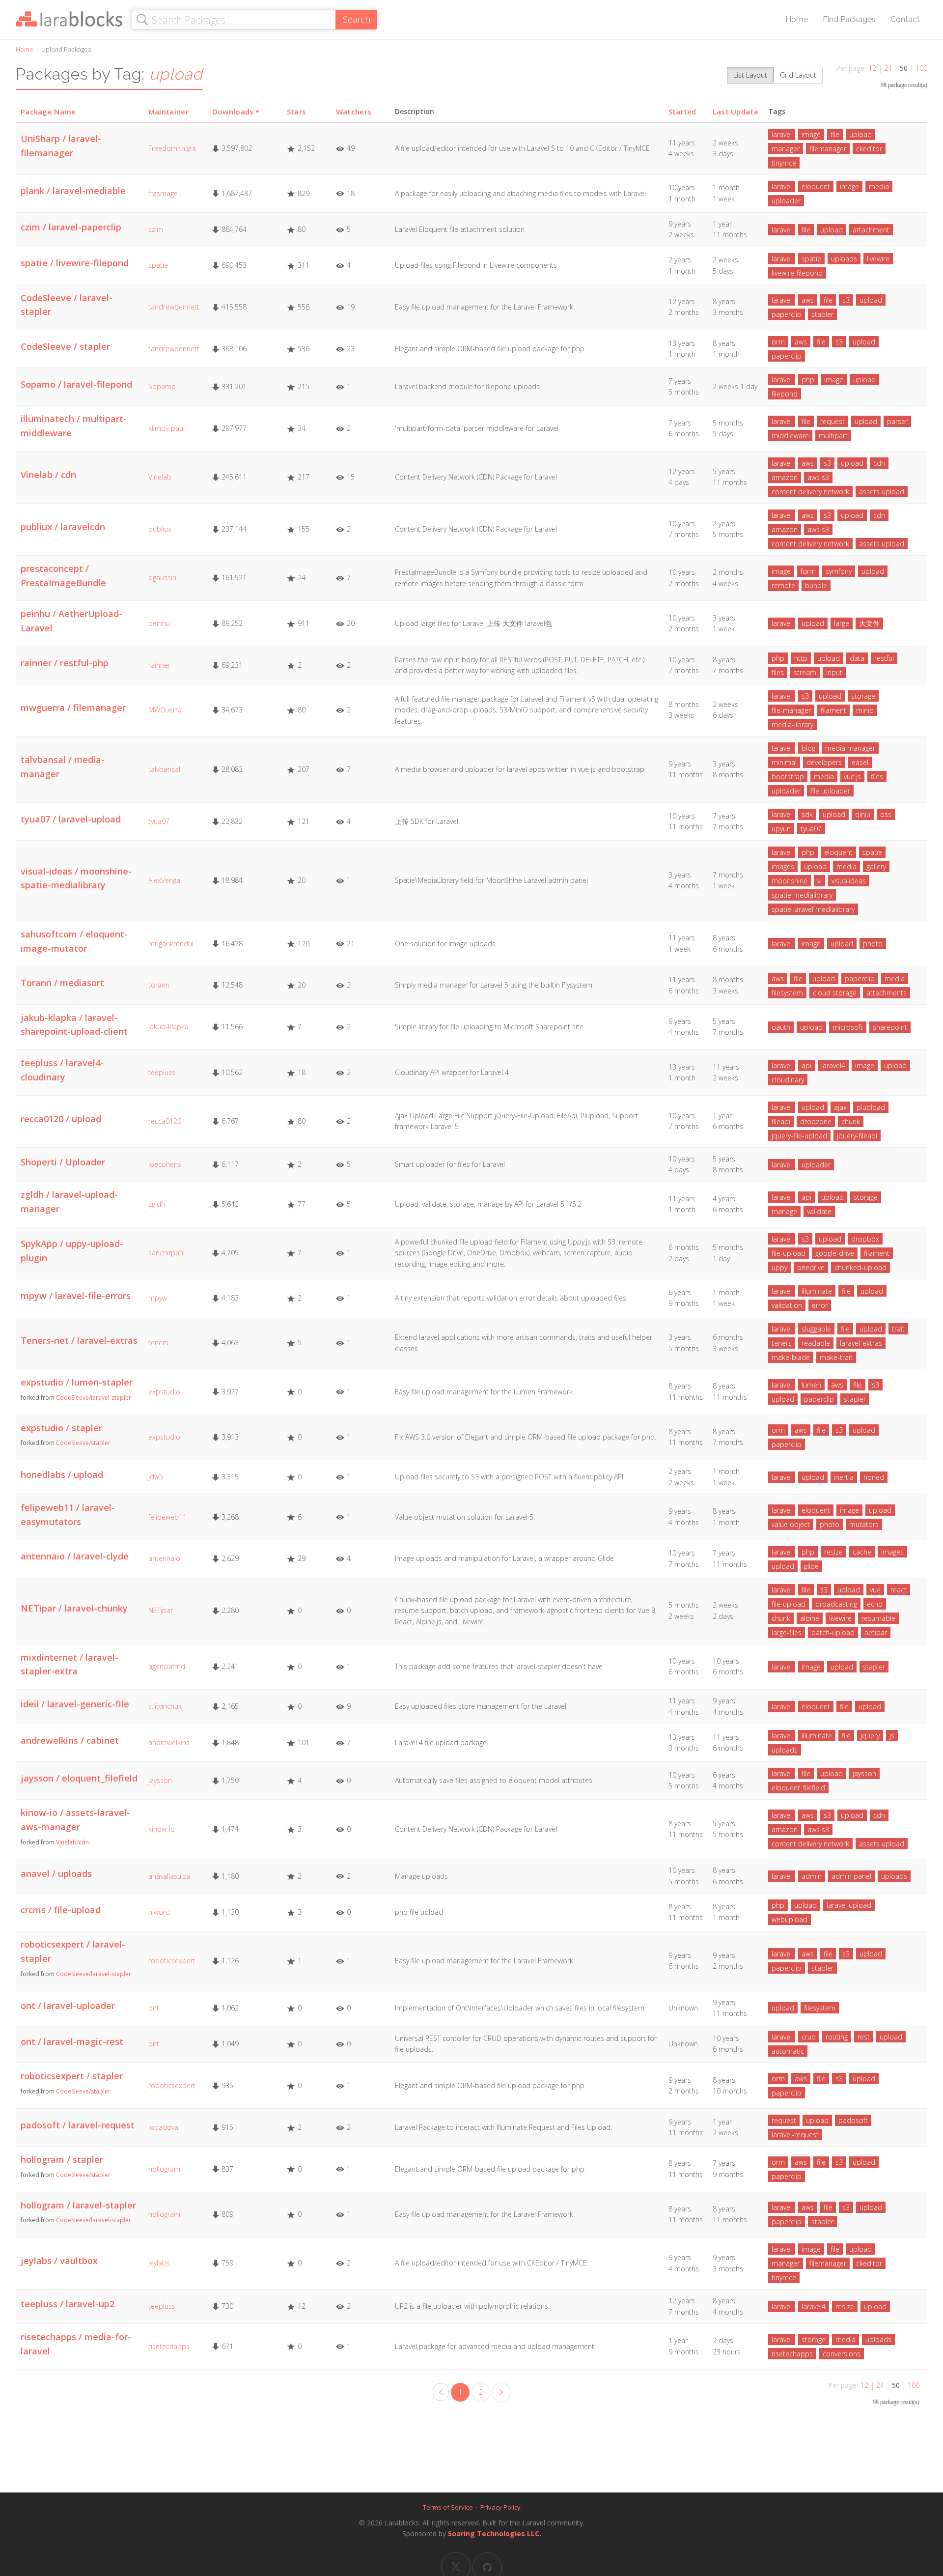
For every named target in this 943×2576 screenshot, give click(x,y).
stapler (822, 314)
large (842, 623)
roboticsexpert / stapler (72, 2076)
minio (865, 710)
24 (888, 68)
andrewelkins (169, 1742)
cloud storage (835, 993)
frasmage (163, 193)
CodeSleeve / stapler (65, 346)
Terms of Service (448, 2507)
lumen (811, 1385)
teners (158, 1343)
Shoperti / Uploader (63, 1162)
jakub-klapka (168, 1027)
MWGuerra (165, 710)
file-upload (789, 1253)
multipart (833, 436)
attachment (871, 230)
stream (805, 672)
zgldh (157, 1204)
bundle (816, 585)
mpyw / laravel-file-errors (76, 1296)
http (801, 658)
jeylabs (159, 2263)
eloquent (816, 186)
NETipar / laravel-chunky (74, 1608)
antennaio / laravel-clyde (75, 1556)
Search (357, 19)
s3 (846, 300)
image (811, 134)
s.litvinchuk (165, 1706)
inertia (844, 1477)
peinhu (159, 623)
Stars (297, 112)
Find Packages (849, 19)
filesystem (787, 993)
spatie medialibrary (802, 895)
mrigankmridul (171, 944)
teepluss (162, 1072)
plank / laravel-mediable (73, 191)
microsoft (848, 1027)
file (835, 134)
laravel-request (795, 2135)
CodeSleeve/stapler (83, 1443)
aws (808, 300)
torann (159, 985)
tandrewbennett (174, 307)
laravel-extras (861, 1343)
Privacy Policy (500, 2507)
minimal (784, 762)
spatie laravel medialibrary (813, 909)
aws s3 (818, 477)
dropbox (865, 1239)
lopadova (163, 2127)
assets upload (882, 492)
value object (791, 1524)
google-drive (835, 1253)
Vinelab (160, 477)
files (778, 672)
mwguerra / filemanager (73, 708)
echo (875, 1604)
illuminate (817, 1291)
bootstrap (788, 777)
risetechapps (169, 2346)
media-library (792, 724)
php (808, 380)
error (820, 1305)
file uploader (830, 791)
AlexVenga (164, 880)
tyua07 (159, 821)
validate (819, 1211)
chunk (851, 1121)
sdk (807, 814)
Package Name (48, 112)
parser (897, 421)
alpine (810, 1618)
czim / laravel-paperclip (71, 227)
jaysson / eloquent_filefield (79, 1778)
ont (154, 2008)
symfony (839, 571)
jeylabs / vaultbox (59, 2261)
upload (860, 134)
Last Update (735, 112)
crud (809, 2037)
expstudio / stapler (61, 1428)
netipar (876, 1632)
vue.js (852, 777)
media (879, 186)
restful (884, 658)
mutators (864, 1524)
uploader (786, 201)
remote (783, 585)
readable (816, 1343)
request (832, 421)
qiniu (863, 814)
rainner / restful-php (65, 663)
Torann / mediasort (62, 983)
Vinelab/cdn (72, 1842)
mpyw (158, 1298)
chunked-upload (860, 1267)
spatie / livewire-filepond (75, 263)
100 (921, 68)
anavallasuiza (169, 1876)
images (783, 866)
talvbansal (164, 769)
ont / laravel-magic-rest (72, 2041)
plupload (871, 1107)
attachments (887, 993)
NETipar (161, 1610)
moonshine (790, 881)
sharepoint (890, 1027)
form (808, 571)
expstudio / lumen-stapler (77, 1382)
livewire (878, 259)
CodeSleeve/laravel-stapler (94, 1398)
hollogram (164, 2169)
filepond (785, 394)
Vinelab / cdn (48, 475)
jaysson (160, 1780)
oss (886, 814)
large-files (787, 1632)
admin (812, 1876)
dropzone (816, 1121)
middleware (790, 436)
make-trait (836, 1357)
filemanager (828, 149)
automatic (788, 2051)
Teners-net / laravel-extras (79, 1340)
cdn (879, 463)
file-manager (791, 710)
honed (874, 1477)
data (857, 658)
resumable (878, 1618)
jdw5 (156, 1477)
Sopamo (162, 386)
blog (808, 748)
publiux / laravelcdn (63, 527)
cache (862, 1552)
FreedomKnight (172, 148)
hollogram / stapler (62, 2159)
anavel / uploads (56, 1873)
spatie (158, 265)
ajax (840, 1107)
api (806, 1065)
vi (819, 881)
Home (797, 19)
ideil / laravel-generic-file (75, 1704)
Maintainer (168, 112)
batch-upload (833, 1632)
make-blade (791, 1357)
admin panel (851, 1876)
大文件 (869, 623)
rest (864, 2037)
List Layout (750, 75)
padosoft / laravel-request (78, 2125)
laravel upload (849, 1905)
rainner (159, 665)
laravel (782, 134)
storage (863, 696)
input (834, 672)
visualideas (849, 881)
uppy (779, 1267)
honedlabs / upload (62, 1474)
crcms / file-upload (61, 1910)
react (899, 1590)
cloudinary (788, 1080)
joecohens (165, 1164)
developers (824, 762)
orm (778, 342)
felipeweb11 (167, 1517)
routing (837, 2037)
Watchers (354, 112)
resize (833, 1552)
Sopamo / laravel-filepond (76, 384)
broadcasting (836, 1604)
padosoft (853, 2120)
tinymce (784, 163)
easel (860, 762)
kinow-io (162, 1829)
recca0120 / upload (61, 1119)
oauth (781, 1027)
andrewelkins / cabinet (70, 1740)
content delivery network (810, 492)
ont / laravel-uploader (68, 2006)
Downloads (233, 112)
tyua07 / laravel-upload (71, 819)
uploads (844, 259)
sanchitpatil (166, 1253)
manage (784, 1211)
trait (898, 1329)
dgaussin (162, 578)
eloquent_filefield (798, 1788)
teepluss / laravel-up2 (68, 2304)
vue (875, 1590)
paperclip (787, 314)
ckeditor (869, 149)
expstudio (164, 1392)
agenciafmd (167, 1666)
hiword (159, 1912)
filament (833, 710)
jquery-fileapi (857, 1136)
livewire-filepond (797, 273)
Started (682, 112)
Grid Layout (798, 75)
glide (811, 1566)
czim (156, 229)
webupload (790, 1919)
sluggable (816, 1329)
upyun (781, 829)
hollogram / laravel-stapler (78, 2205)
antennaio (164, 1558)
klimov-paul (166, 428)
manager (786, 149)
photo (873, 944)
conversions (842, 2354)
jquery (870, 1736)
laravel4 (833, 1065)
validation (787, 1305)
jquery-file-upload (799, 1136)
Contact (905, 19)
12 (872, 68)
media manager (850, 748)
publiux (160, 529)
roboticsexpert (172, 1961)
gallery (876, 866)
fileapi (781, 1121)
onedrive (811, 1267)
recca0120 (165, 1121)
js (892, 1736)
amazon (785, 477)
